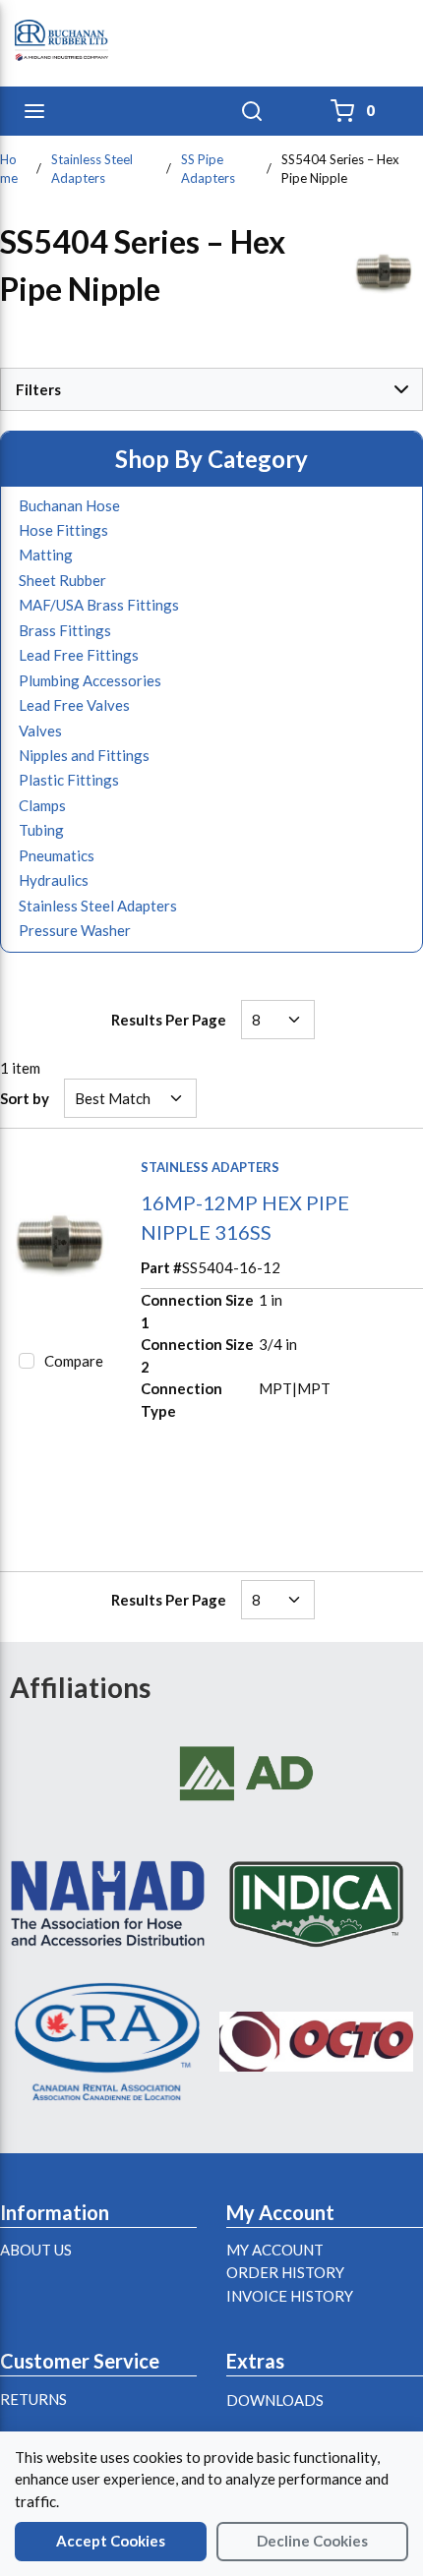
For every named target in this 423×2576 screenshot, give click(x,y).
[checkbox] (27, 1361)
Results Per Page (169, 1020)
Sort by (25, 1098)
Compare (74, 1361)
